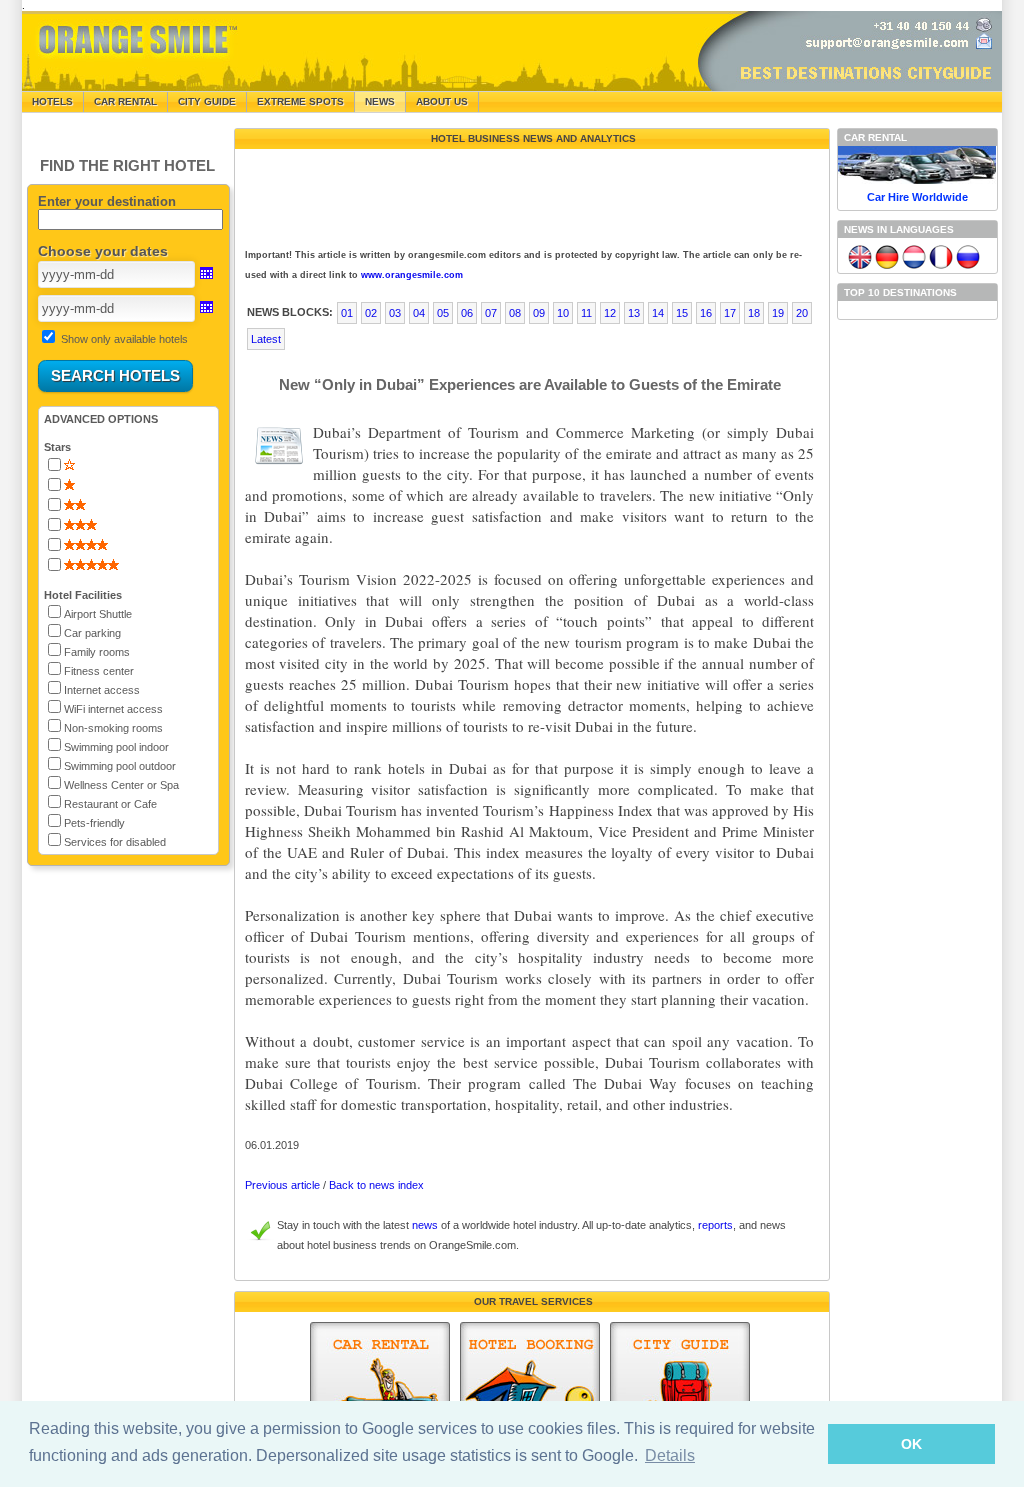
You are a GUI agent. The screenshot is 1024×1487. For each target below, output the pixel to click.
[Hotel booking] (530, 1394)
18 (754, 313)
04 (419, 313)
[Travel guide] (680, 1394)
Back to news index (376, 1185)
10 (563, 313)
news (425, 1225)
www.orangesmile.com (412, 275)
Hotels (52, 101)
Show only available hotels (124, 339)
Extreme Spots (300, 101)
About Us (442, 101)
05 (443, 313)
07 (491, 313)
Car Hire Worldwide (917, 197)
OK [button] (911, 1444)
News (380, 101)
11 (586, 313)
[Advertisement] (530, 194)
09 (539, 313)
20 (802, 313)
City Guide (207, 101)
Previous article (282, 1185)
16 (706, 313)
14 (658, 313)
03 (395, 313)
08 (515, 313)
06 (467, 313)
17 (730, 313)
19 (778, 313)
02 (371, 313)
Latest (266, 339)
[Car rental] (380, 1394)
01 (347, 313)
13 (634, 313)
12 (610, 313)
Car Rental (125, 101)
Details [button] (670, 1455)
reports (715, 1225)
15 (682, 313)
